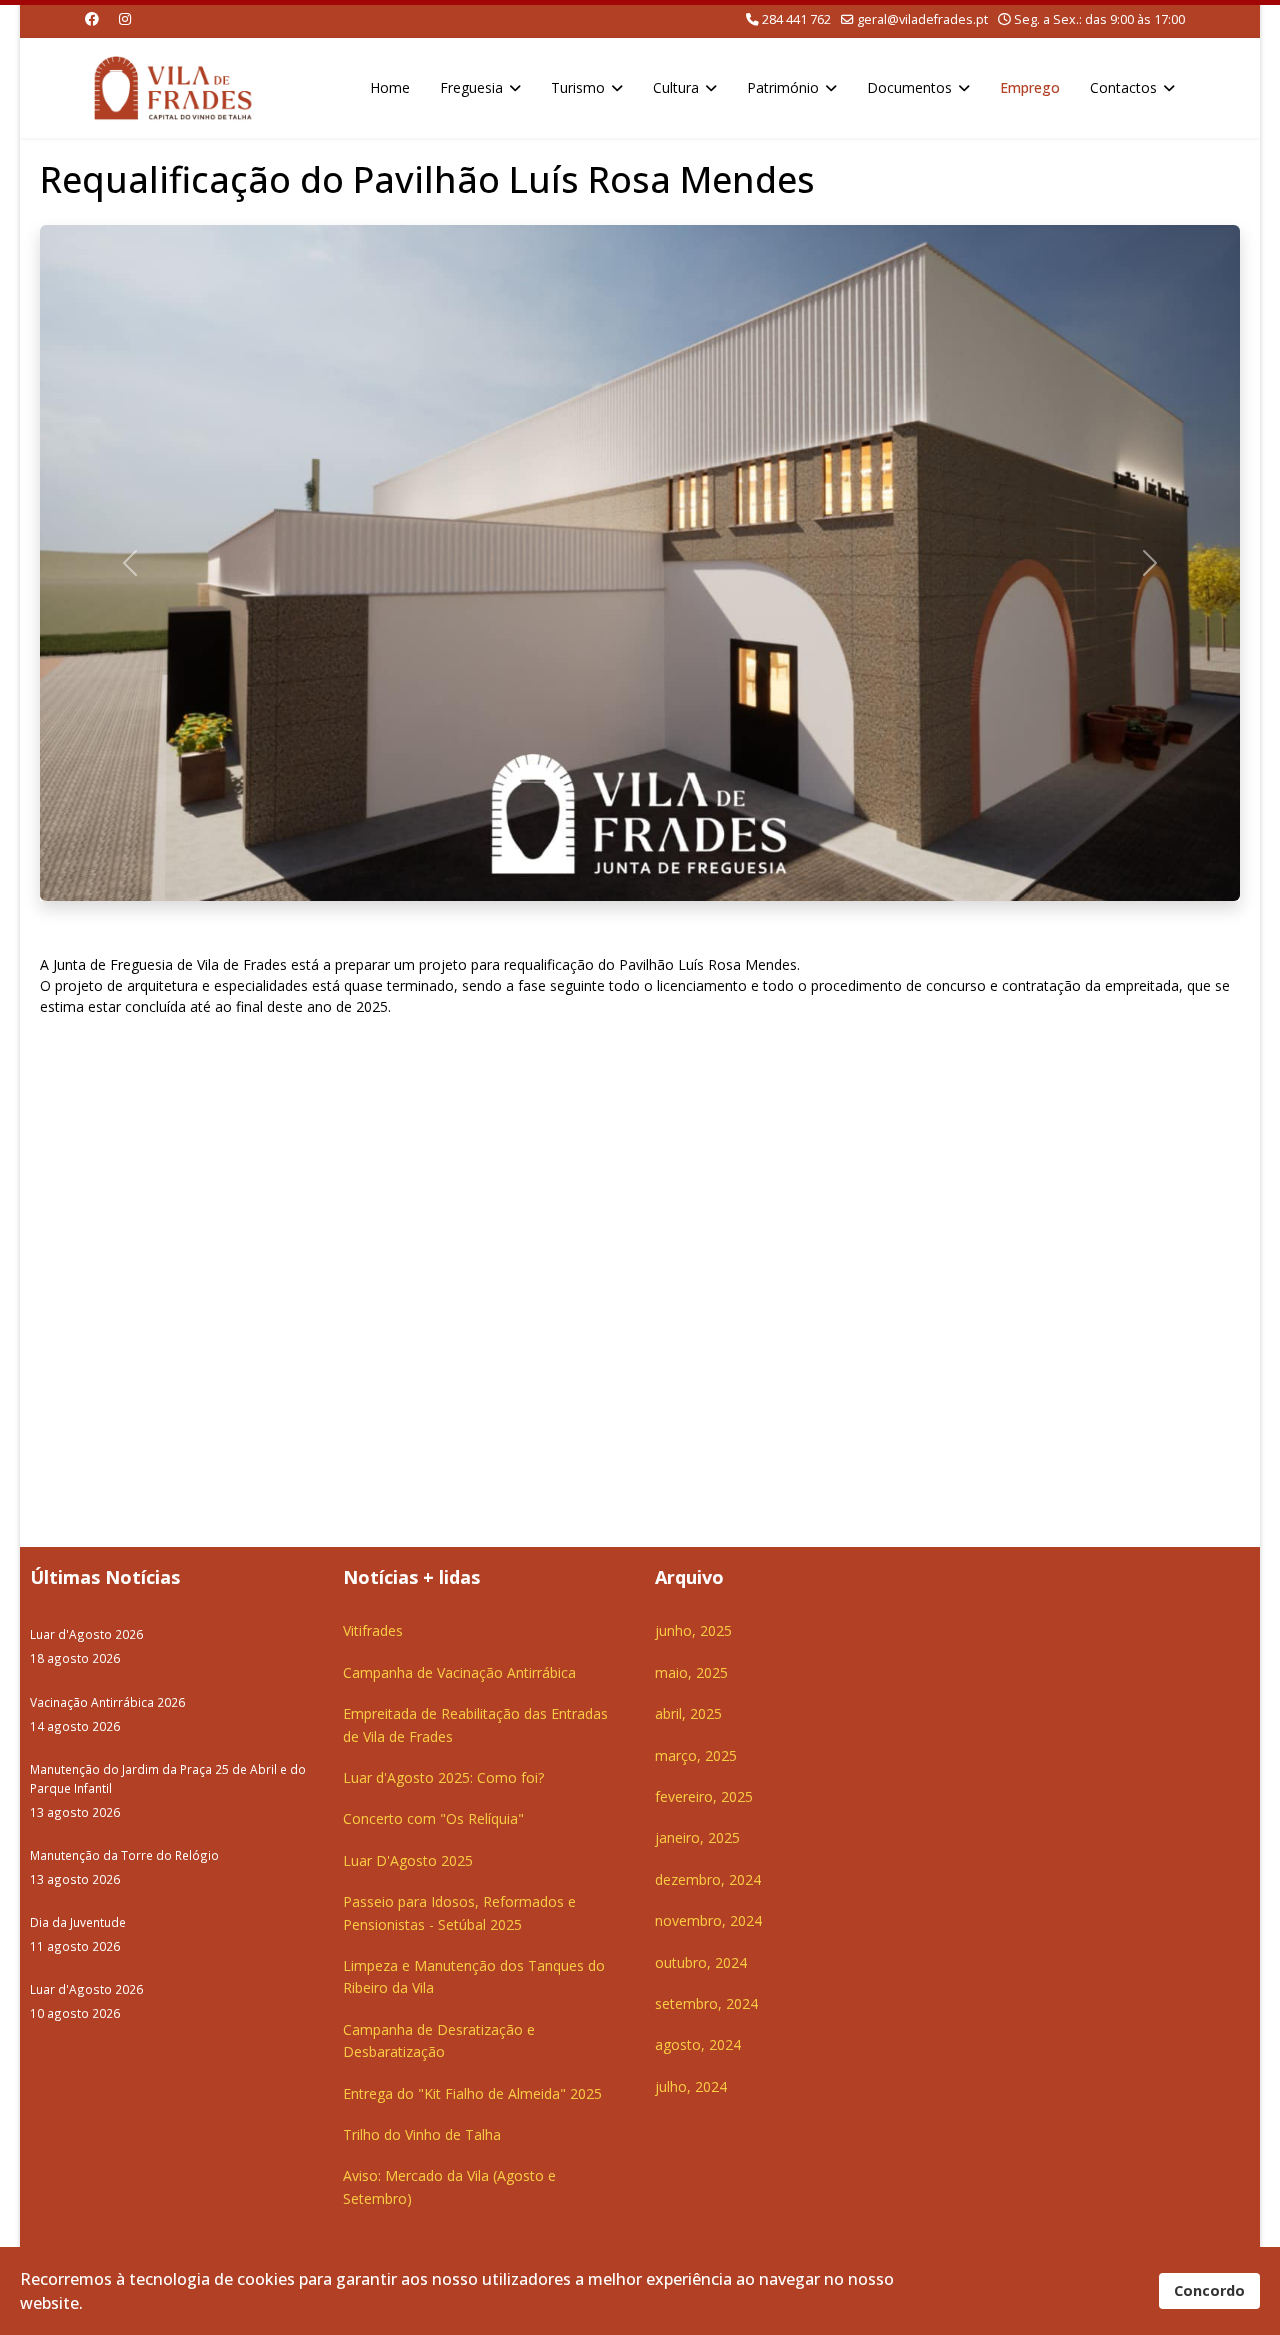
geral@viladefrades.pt (922, 19)
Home (390, 87)
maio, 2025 (691, 1672)
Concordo (1209, 2290)
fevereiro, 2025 (704, 1796)
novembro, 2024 (708, 1920)
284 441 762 (796, 19)
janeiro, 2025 (697, 1837)
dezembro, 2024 (708, 1879)
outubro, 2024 (701, 1962)
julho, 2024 (691, 2086)
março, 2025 (696, 1755)
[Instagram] (125, 18)
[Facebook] (92, 18)
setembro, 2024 (706, 2003)
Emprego (1030, 87)
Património (783, 87)
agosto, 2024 (698, 2044)
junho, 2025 (693, 1630)
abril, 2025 (688, 1713)
